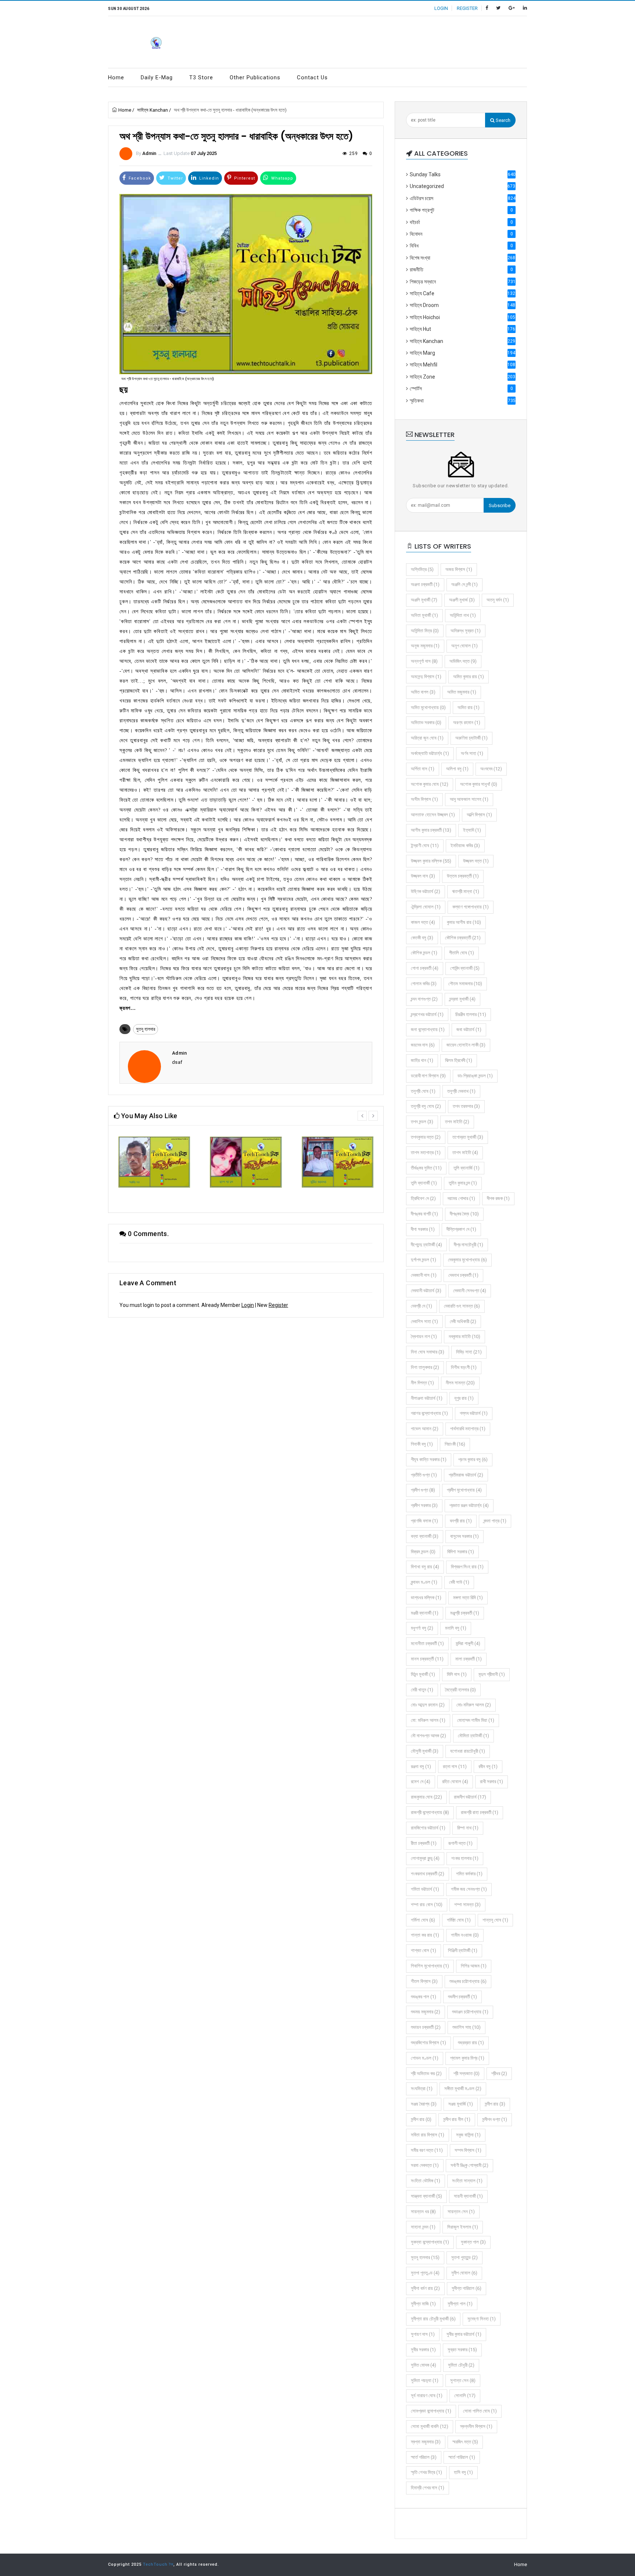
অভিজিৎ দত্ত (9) (463, 661)
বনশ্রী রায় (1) (461, 1521)
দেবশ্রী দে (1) (421, 1306)
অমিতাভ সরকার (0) (426, 722)
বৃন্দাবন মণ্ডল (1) (424, 1582)
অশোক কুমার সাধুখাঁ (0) (479, 784)
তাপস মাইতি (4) (465, 1152)
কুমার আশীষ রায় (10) (464, 922)
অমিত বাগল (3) (423, 692)
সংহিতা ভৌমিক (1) (426, 2181)
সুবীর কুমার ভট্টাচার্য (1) (464, 2334)
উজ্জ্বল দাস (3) (423, 876)
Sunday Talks (463, 174)
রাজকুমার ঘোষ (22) (426, 1797)
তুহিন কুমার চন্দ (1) (463, 1183)
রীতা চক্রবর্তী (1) (424, 1843)
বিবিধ (461, 246)
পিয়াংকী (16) (455, 1444)
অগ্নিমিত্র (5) (422, 569)
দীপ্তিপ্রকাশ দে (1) (461, 1229)
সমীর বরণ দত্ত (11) (427, 2150)
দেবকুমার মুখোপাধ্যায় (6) (467, 1260)
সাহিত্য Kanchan (153, 110)
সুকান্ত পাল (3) (473, 2242)
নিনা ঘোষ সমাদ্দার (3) (428, 1352)
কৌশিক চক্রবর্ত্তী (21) (463, 938)
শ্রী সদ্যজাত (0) (467, 2073)
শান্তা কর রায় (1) (425, 1935)
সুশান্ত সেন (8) (463, 2380)
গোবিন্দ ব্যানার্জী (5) (465, 968)
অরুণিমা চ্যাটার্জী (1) (471, 738)
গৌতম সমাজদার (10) (465, 984)
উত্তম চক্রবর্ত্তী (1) (463, 876)
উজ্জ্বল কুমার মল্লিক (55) (431, 861)
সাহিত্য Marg (463, 353)
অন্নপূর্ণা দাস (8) (424, 661)
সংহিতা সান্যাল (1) (467, 2181)
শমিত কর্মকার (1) (469, 1874)
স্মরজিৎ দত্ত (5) (465, 2442)
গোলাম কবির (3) (424, 984)
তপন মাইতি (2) (457, 1122)
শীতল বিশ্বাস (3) (424, 1981)
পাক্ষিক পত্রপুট (461, 210)
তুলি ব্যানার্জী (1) (424, 1183)
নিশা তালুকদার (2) (425, 1367)
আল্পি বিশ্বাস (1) (479, 815)
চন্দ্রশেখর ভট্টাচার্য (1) (427, 1014)
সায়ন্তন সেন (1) (461, 2212)
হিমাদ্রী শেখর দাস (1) (428, 2488)
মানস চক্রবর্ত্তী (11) (427, 1659)
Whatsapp (281, 178)
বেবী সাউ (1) (459, 1582)
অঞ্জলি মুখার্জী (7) (424, 600)
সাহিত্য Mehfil (463, 365)
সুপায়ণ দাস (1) (423, 2334)
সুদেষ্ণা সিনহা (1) (482, 2319)
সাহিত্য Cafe (463, 293)
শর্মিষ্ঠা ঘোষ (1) (459, 1920)
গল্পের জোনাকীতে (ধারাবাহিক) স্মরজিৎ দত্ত (154, 1195)
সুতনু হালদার (146, 1029)
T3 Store (201, 77)
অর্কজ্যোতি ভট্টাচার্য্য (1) (430, 753)
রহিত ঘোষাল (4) (455, 1782)
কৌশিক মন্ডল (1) (424, 953)
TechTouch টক (158, 2564)
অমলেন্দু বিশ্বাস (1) (426, 677)
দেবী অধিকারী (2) (463, 1321)
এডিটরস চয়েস (463, 198)
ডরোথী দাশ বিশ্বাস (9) (428, 1076)
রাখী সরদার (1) (492, 1782)
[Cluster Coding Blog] (156, 42)
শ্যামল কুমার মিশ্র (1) (467, 2058)
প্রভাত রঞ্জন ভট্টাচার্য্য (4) (469, 1505)
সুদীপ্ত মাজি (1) (423, 2304)
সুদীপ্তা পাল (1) (460, 2304)
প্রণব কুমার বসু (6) (473, 1459)
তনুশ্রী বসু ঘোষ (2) (426, 1106)
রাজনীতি (461, 270)
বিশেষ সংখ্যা (463, 258)
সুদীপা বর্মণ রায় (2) (425, 2288)
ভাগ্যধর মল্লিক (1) (426, 1598)
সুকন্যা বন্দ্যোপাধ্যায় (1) (430, 2242)
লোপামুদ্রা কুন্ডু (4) (425, 1858)
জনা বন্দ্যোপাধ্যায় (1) (428, 1029)
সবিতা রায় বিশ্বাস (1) (428, 2135)
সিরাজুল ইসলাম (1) (463, 2227)
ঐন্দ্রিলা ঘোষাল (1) (426, 907)
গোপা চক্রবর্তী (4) (425, 968)
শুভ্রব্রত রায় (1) (471, 2043)
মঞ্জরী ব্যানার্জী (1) (425, 1613)
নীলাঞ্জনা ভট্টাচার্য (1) (427, 1398)
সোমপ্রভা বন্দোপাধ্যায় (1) (431, 2411)
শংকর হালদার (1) (465, 1858)
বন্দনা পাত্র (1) (495, 1521)
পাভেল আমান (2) (425, 1429)
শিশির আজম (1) (474, 1966)
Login (248, 1305)
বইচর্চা (461, 222)
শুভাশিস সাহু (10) (467, 2027)
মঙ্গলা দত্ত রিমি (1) (468, 1598)
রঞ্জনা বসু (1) (421, 1766)
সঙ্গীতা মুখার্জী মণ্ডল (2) (463, 2089)
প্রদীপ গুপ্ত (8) (423, 1490)
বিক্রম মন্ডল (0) (423, 1552)
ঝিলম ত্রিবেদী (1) (459, 1060)
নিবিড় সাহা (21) (469, 1352)
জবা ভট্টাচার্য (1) (469, 1029)
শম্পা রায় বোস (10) (427, 1905)
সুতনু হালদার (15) (425, 2257)
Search (503, 120)
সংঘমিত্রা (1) (422, 2089)
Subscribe (500, 505)
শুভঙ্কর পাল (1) (424, 1997)
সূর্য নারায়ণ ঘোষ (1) (427, 2396)
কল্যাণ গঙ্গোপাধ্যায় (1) (471, 907)
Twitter (175, 178)
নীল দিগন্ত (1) (422, 1383)
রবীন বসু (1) (488, 1766)
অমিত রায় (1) (469, 707)
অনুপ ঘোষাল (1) (464, 646)
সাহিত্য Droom (463, 305)
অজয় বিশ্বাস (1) (459, 569)
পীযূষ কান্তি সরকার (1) (429, 1459)
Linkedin (208, 178)
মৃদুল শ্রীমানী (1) (492, 1674)
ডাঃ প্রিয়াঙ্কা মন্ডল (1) (475, 1076)
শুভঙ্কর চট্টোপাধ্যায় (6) (468, 1981)
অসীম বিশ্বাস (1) (424, 799)
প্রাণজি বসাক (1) (424, 1521)
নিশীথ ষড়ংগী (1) (464, 1367)
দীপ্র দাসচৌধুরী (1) (469, 1245)
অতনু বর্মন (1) (498, 600)
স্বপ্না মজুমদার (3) (426, 2442)
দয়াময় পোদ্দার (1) (461, 1198)
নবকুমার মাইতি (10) (464, 1336)
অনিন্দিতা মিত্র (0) (425, 631)
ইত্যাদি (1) (472, 830)
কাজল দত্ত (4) (423, 922)
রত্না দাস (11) (455, 1766)
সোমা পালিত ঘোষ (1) (480, 2411)
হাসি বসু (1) (463, 2472)
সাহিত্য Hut (463, 329)
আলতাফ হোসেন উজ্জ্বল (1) (433, 815)
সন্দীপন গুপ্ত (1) (495, 2119)
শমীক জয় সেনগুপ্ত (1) (469, 1889)
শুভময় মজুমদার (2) (426, 2012)
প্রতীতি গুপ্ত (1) (424, 1475)
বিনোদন (461, 234)
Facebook (139, 178)
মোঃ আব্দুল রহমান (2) (428, 1705)
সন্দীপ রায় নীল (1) (457, 2119)
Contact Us (312, 77)
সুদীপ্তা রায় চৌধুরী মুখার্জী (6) (433, 2319)
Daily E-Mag (157, 77)
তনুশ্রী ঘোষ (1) (423, 1091)
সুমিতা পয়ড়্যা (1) (425, 2380)
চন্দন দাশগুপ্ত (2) (424, 999)
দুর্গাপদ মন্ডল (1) (424, 1260)
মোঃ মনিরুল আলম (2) (474, 1705)
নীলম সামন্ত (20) (460, 1383)
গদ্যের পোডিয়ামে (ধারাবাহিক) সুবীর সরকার (338, 1195)
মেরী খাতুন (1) (422, 1690)
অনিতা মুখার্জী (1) (424, 615)
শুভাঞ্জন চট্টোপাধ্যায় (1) (470, 2012)
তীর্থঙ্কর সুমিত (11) (426, 1168)
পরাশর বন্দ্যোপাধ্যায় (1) (429, 1413)
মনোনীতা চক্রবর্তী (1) (427, 1643)
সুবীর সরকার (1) (423, 2350)
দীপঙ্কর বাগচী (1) (424, 1214)
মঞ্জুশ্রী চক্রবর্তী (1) (465, 1613)
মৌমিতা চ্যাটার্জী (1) (473, 1736)
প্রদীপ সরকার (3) (424, 1505)
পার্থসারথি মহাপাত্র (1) (468, 1429)
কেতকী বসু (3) (422, 938)
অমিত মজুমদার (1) (462, 692)
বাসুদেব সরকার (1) (464, 1536)
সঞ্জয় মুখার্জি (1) (461, 2104)
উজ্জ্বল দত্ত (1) (476, 861)
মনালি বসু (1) (456, 1628)
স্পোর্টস (461, 389)
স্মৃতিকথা (463, 401)
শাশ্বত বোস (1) (424, 1950)
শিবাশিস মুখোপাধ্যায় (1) (430, 1966)
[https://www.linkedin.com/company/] (525, 8)
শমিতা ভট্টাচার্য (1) (425, 1889)
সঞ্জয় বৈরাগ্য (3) (424, 2104)
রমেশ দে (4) (421, 1782)
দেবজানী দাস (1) (424, 1275)
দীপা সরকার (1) (423, 1229)
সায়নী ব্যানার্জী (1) (468, 2196)
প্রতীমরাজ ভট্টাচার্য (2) (466, 1475)
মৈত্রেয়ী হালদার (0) (460, 1690)
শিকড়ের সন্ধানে (463, 282)
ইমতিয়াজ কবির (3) (465, 846)
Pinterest (244, 178)
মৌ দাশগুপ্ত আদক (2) (428, 1736)
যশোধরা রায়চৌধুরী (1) (468, 1751)
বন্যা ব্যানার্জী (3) (425, 1536)
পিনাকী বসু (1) (422, 1444)
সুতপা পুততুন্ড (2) (464, 2257)
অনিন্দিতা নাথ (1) (463, 615)
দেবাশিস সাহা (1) (424, 1321)
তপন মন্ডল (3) (422, 1122)
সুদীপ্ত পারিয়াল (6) (467, 2288)
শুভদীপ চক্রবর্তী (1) (462, 1997)
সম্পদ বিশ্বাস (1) (468, 2150)
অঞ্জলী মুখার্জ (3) (462, 600)
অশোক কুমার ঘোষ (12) (430, 784)
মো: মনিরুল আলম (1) (428, 1720)
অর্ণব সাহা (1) (472, 753)
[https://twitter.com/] (498, 8)
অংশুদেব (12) (491, 769)
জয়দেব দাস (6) (423, 1045)
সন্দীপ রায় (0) (421, 2119)
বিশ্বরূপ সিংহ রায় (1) (467, 1567)
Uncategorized (463, 186)
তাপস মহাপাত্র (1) (426, 1152)
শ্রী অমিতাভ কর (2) (426, 2073)
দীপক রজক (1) (498, 1198)
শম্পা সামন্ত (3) (467, 1905)
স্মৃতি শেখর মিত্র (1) (426, 2472)
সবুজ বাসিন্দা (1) (468, 2135)
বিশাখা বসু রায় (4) (425, 1567)
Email (316, 178)
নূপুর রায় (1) (464, 1398)
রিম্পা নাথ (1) (468, 1828)
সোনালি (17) (465, 2396)
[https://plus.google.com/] (512, 8)
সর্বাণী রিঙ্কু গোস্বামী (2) (469, 2165)
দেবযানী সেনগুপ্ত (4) (470, 1291)
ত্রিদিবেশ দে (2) (423, 1198)
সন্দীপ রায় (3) (495, 2104)
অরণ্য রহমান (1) (467, 722)
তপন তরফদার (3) (466, 1106)
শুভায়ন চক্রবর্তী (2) (426, 2027)
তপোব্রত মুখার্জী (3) (468, 1137)
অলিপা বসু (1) (457, 769)
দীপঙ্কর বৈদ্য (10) (464, 1214)
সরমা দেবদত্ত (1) (425, 2165)
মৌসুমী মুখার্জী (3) (425, 1751)
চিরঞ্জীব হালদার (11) (471, 1014)
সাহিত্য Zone (463, 377)
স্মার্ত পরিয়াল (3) (424, 2457)
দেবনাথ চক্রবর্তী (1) (463, 1275)
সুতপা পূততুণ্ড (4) (425, 2273)
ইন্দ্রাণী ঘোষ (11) (425, 846)
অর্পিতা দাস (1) (423, 769)
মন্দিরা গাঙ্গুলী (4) (468, 1643)
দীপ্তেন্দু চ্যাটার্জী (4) (426, 1245)
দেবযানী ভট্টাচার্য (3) (426, 1291)
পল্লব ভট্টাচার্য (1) (474, 1413)
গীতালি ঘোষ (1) (462, 953)
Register (278, 1305)
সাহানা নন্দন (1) (423, 2227)
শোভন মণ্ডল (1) (425, 2058)
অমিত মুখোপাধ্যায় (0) (428, 707)
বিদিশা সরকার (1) (461, 1552)
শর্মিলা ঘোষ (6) (423, 1920)
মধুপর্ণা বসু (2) (422, 1628)
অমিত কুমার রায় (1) (469, 677)
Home (116, 77)
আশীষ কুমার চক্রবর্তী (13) (431, 830)
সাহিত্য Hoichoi (463, 317)
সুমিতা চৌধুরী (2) (461, 2365)
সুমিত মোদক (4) (424, 2365)
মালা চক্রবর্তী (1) (469, 1659)
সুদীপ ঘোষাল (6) (464, 2273)
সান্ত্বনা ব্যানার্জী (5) (426, 2196)
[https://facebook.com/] (487, 8)
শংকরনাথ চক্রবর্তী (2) (428, 1874)
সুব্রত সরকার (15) (462, 2350)
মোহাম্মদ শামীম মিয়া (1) (476, 1720)
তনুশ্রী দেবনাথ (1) (461, 1091)
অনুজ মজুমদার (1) (425, 646)
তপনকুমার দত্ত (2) (426, 1137)
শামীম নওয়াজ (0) (465, 1935)
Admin (149, 153)
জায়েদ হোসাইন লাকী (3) (466, 1045)
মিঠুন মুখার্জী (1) (423, 1674)
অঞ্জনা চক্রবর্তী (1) (425, 584)
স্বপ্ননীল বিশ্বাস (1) (476, 2426)
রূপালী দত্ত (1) (460, 1843)
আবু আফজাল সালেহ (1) (469, 799)
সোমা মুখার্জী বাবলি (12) (430, 2426)
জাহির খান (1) (422, 1060)
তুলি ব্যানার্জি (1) (467, 1168)
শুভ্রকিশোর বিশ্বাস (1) (428, 2043)
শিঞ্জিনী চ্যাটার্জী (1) (463, 1950)
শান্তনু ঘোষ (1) (495, 1920)
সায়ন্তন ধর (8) (423, 2212)
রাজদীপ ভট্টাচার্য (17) (470, 1797)
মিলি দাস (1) (457, 1674)
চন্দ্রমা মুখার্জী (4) (462, 999)
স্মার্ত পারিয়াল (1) (462, 2457)
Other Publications (255, 77)
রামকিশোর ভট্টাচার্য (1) (428, 1828)
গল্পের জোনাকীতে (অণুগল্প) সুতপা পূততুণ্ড (246, 1195)
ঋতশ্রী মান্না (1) (466, 891)
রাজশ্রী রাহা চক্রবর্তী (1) (480, 1812)
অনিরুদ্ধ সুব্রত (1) (466, 631)
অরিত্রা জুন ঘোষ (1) (427, 738)
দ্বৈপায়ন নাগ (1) (424, 1336)
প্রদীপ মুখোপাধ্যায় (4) (464, 1490)
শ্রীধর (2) (499, 2073)
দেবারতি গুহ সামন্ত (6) (462, 1306)
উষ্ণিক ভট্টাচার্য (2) (426, 891)
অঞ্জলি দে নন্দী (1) (464, 584)
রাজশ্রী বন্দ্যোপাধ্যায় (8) (430, 1812)
